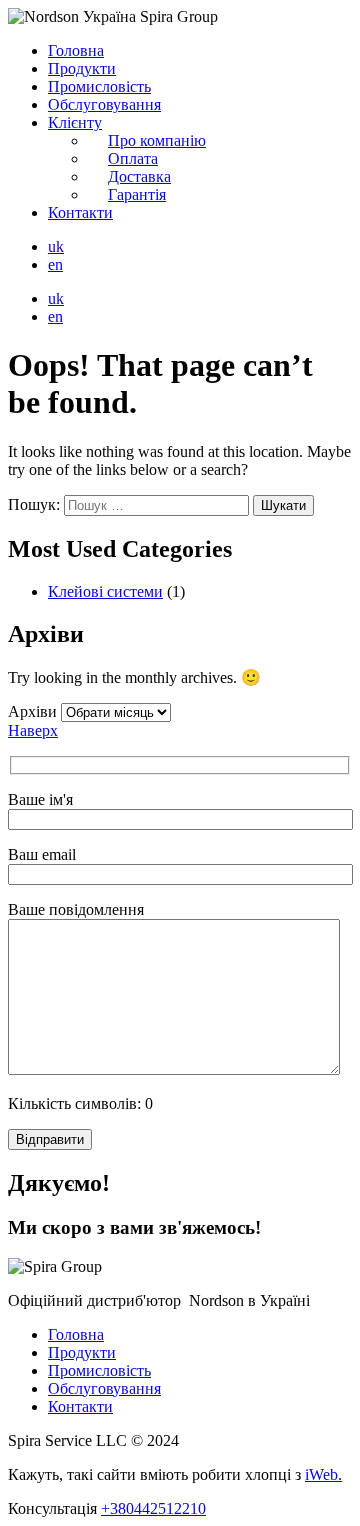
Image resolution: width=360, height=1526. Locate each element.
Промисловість (99, 86)
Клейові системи (105, 591)
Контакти (80, 212)
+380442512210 (153, 1508)
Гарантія (137, 194)
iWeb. (323, 1474)
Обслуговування (104, 104)
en (55, 264)
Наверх (33, 730)
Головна (76, 50)
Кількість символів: (80, 1103)
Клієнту (75, 122)
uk (56, 246)
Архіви (32, 711)
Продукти (82, 68)
